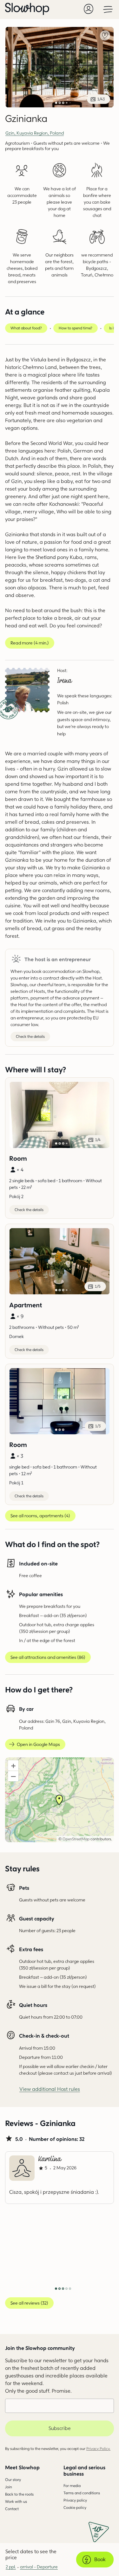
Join (9, 2487)
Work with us (16, 2501)
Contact (12, 2509)
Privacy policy (75, 2500)
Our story (13, 2480)
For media (72, 2486)
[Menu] (108, 9)
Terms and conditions (82, 2493)
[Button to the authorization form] (89, 9)
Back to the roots (19, 2494)
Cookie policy (75, 2507)
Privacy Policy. (98, 2449)
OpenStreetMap (76, 1839)
